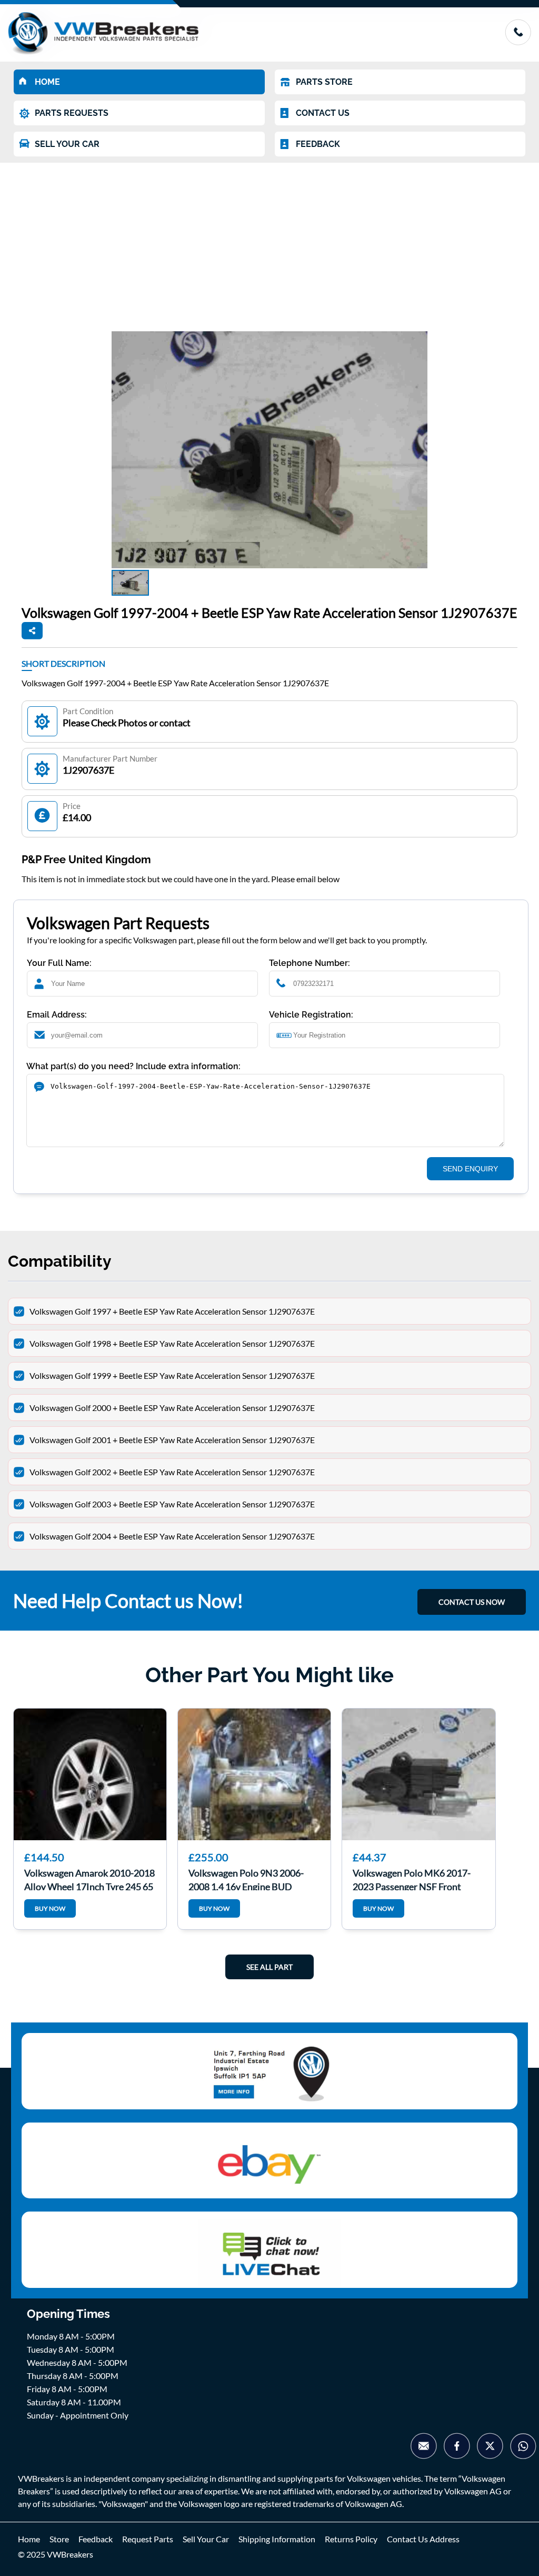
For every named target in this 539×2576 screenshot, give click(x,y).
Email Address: (57, 1015)
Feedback (96, 2539)
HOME (47, 82)
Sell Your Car (206, 2539)
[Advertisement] (269, 242)
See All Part (269, 1967)
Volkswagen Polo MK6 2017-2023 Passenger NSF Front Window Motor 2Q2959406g (412, 1879)
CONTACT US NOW (472, 1602)
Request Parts (148, 2539)
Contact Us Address (423, 2539)
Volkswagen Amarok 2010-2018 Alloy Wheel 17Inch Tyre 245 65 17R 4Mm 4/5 (89, 1879)
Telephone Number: (310, 963)
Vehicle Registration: (311, 1015)
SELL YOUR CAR (67, 144)
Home (29, 2539)
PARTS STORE (324, 82)
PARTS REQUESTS (72, 113)
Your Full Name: (59, 963)
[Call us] (518, 42)
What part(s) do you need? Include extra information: (133, 1066)
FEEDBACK (318, 144)
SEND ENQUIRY (470, 1169)
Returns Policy (351, 2539)
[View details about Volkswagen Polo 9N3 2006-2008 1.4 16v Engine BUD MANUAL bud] (254, 1774)
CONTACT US (323, 113)
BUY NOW (50, 1908)
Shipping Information (277, 2539)
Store (59, 2539)
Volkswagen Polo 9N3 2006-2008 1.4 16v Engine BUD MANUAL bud (246, 1879)
